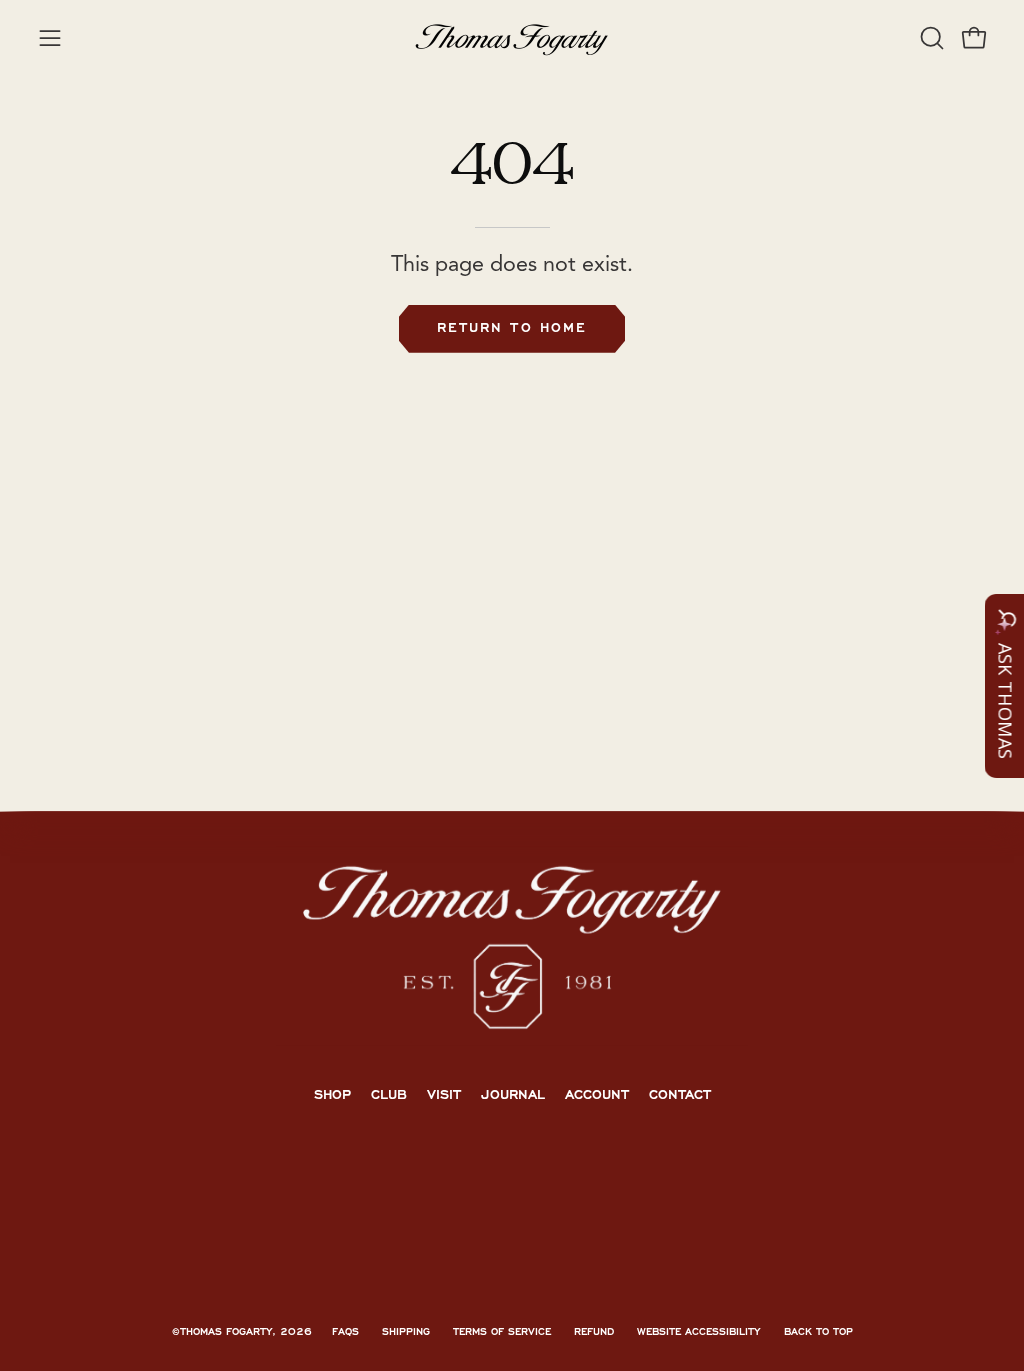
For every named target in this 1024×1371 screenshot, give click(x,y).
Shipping (406, 1332)
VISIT (444, 1095)
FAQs (345, 1332)
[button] (930, 38)
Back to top (818, 1332)
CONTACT (680, 1095)
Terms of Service (502, 1332)
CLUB (389, 1095)
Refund (594, 1332)
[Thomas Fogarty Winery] (512, 38)
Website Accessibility (699, 1332)
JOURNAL (513, 1095)
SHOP (332, 1095)
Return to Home (512, 328)
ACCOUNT (597, 1095)
